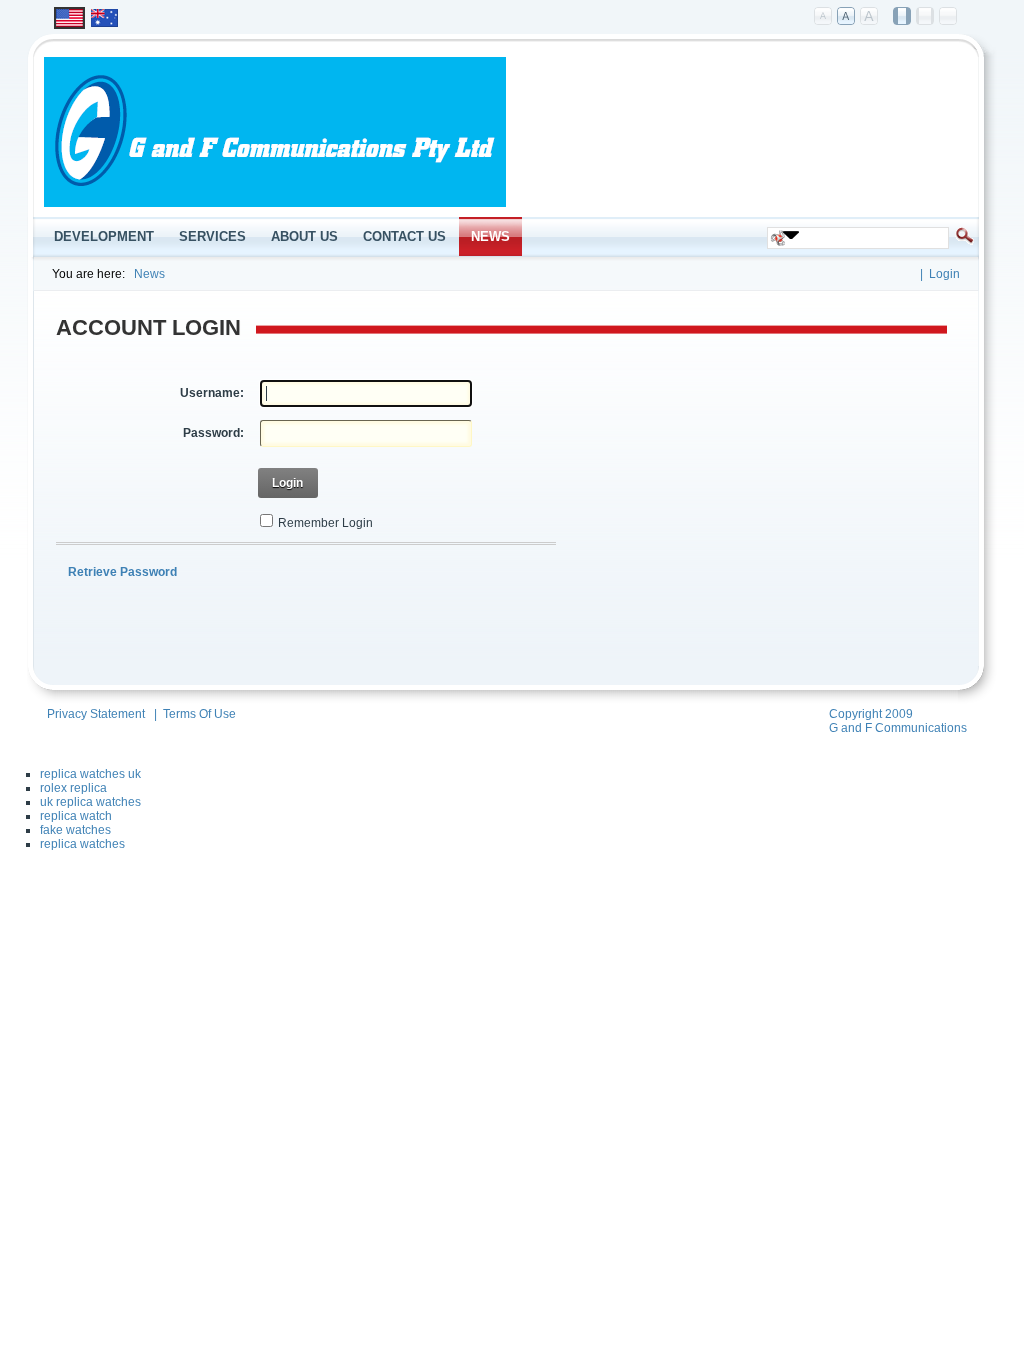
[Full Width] (949, 17)
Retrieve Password (122, 572)
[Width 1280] (926, 17)
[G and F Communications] (275, 203)
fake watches (75, 830)
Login (944, 274)
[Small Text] (824, 17)
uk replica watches (90, 802)
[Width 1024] (903, 17)
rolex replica (73, 788)
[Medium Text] (847, 17)
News (149, 274)
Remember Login (325, 523)
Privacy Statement (96, 714)
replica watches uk (90, 774)
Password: (213, 433)
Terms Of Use (199, 714)
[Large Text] (870, 17)
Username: (212, 393)
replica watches (82, 844)
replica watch (76, 816)
